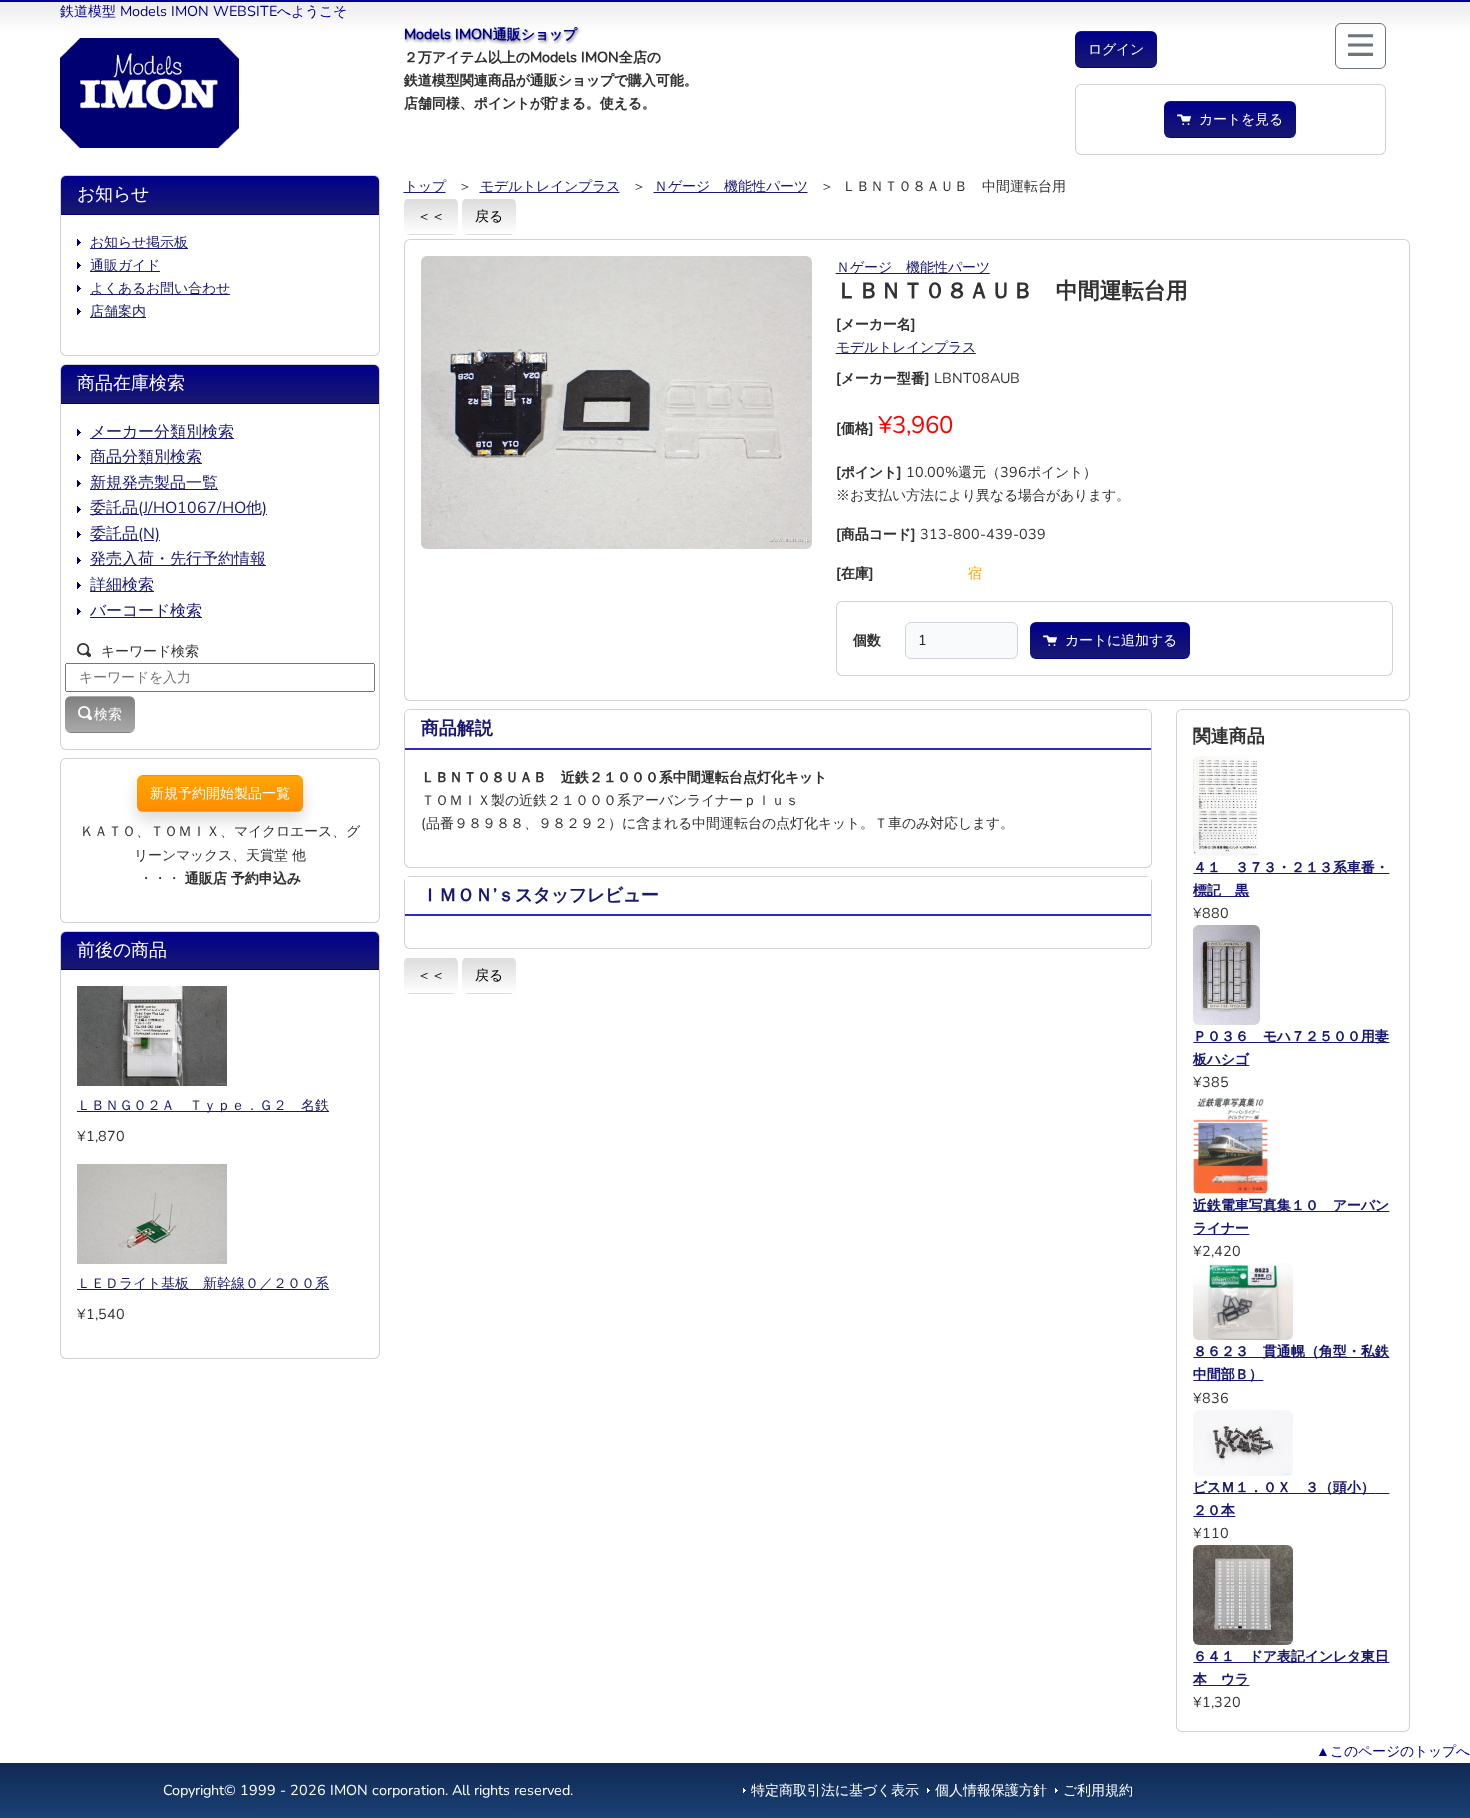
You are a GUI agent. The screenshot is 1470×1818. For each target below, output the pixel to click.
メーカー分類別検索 (162, 432)
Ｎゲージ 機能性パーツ (731, 186)
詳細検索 (122, 585)
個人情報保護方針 (991, 1790)
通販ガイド (125, 265)
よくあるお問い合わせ (160, 288)
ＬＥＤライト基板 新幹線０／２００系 (203, 1283)
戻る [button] (489, 216)
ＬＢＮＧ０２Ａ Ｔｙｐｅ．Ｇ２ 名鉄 (203, 1105)
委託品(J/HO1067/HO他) (178, 508)
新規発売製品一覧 (154, 483)
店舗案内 (118, 311)
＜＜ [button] (431, 216)
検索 (108, 714)
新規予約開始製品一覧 (220, 793)
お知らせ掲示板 (139, 242)
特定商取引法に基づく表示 (835, 1790)
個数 (867, 640)
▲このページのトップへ (1393, 1751)
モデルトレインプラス (550, 186)
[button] (1116, 49)
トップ (425, 186)
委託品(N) (125, 534)
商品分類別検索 (146, 457)
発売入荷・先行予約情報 (178, 559)
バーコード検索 (146, 611)
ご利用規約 (1098, 1790)
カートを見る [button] (1237, 119)
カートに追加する (1117, 640)
